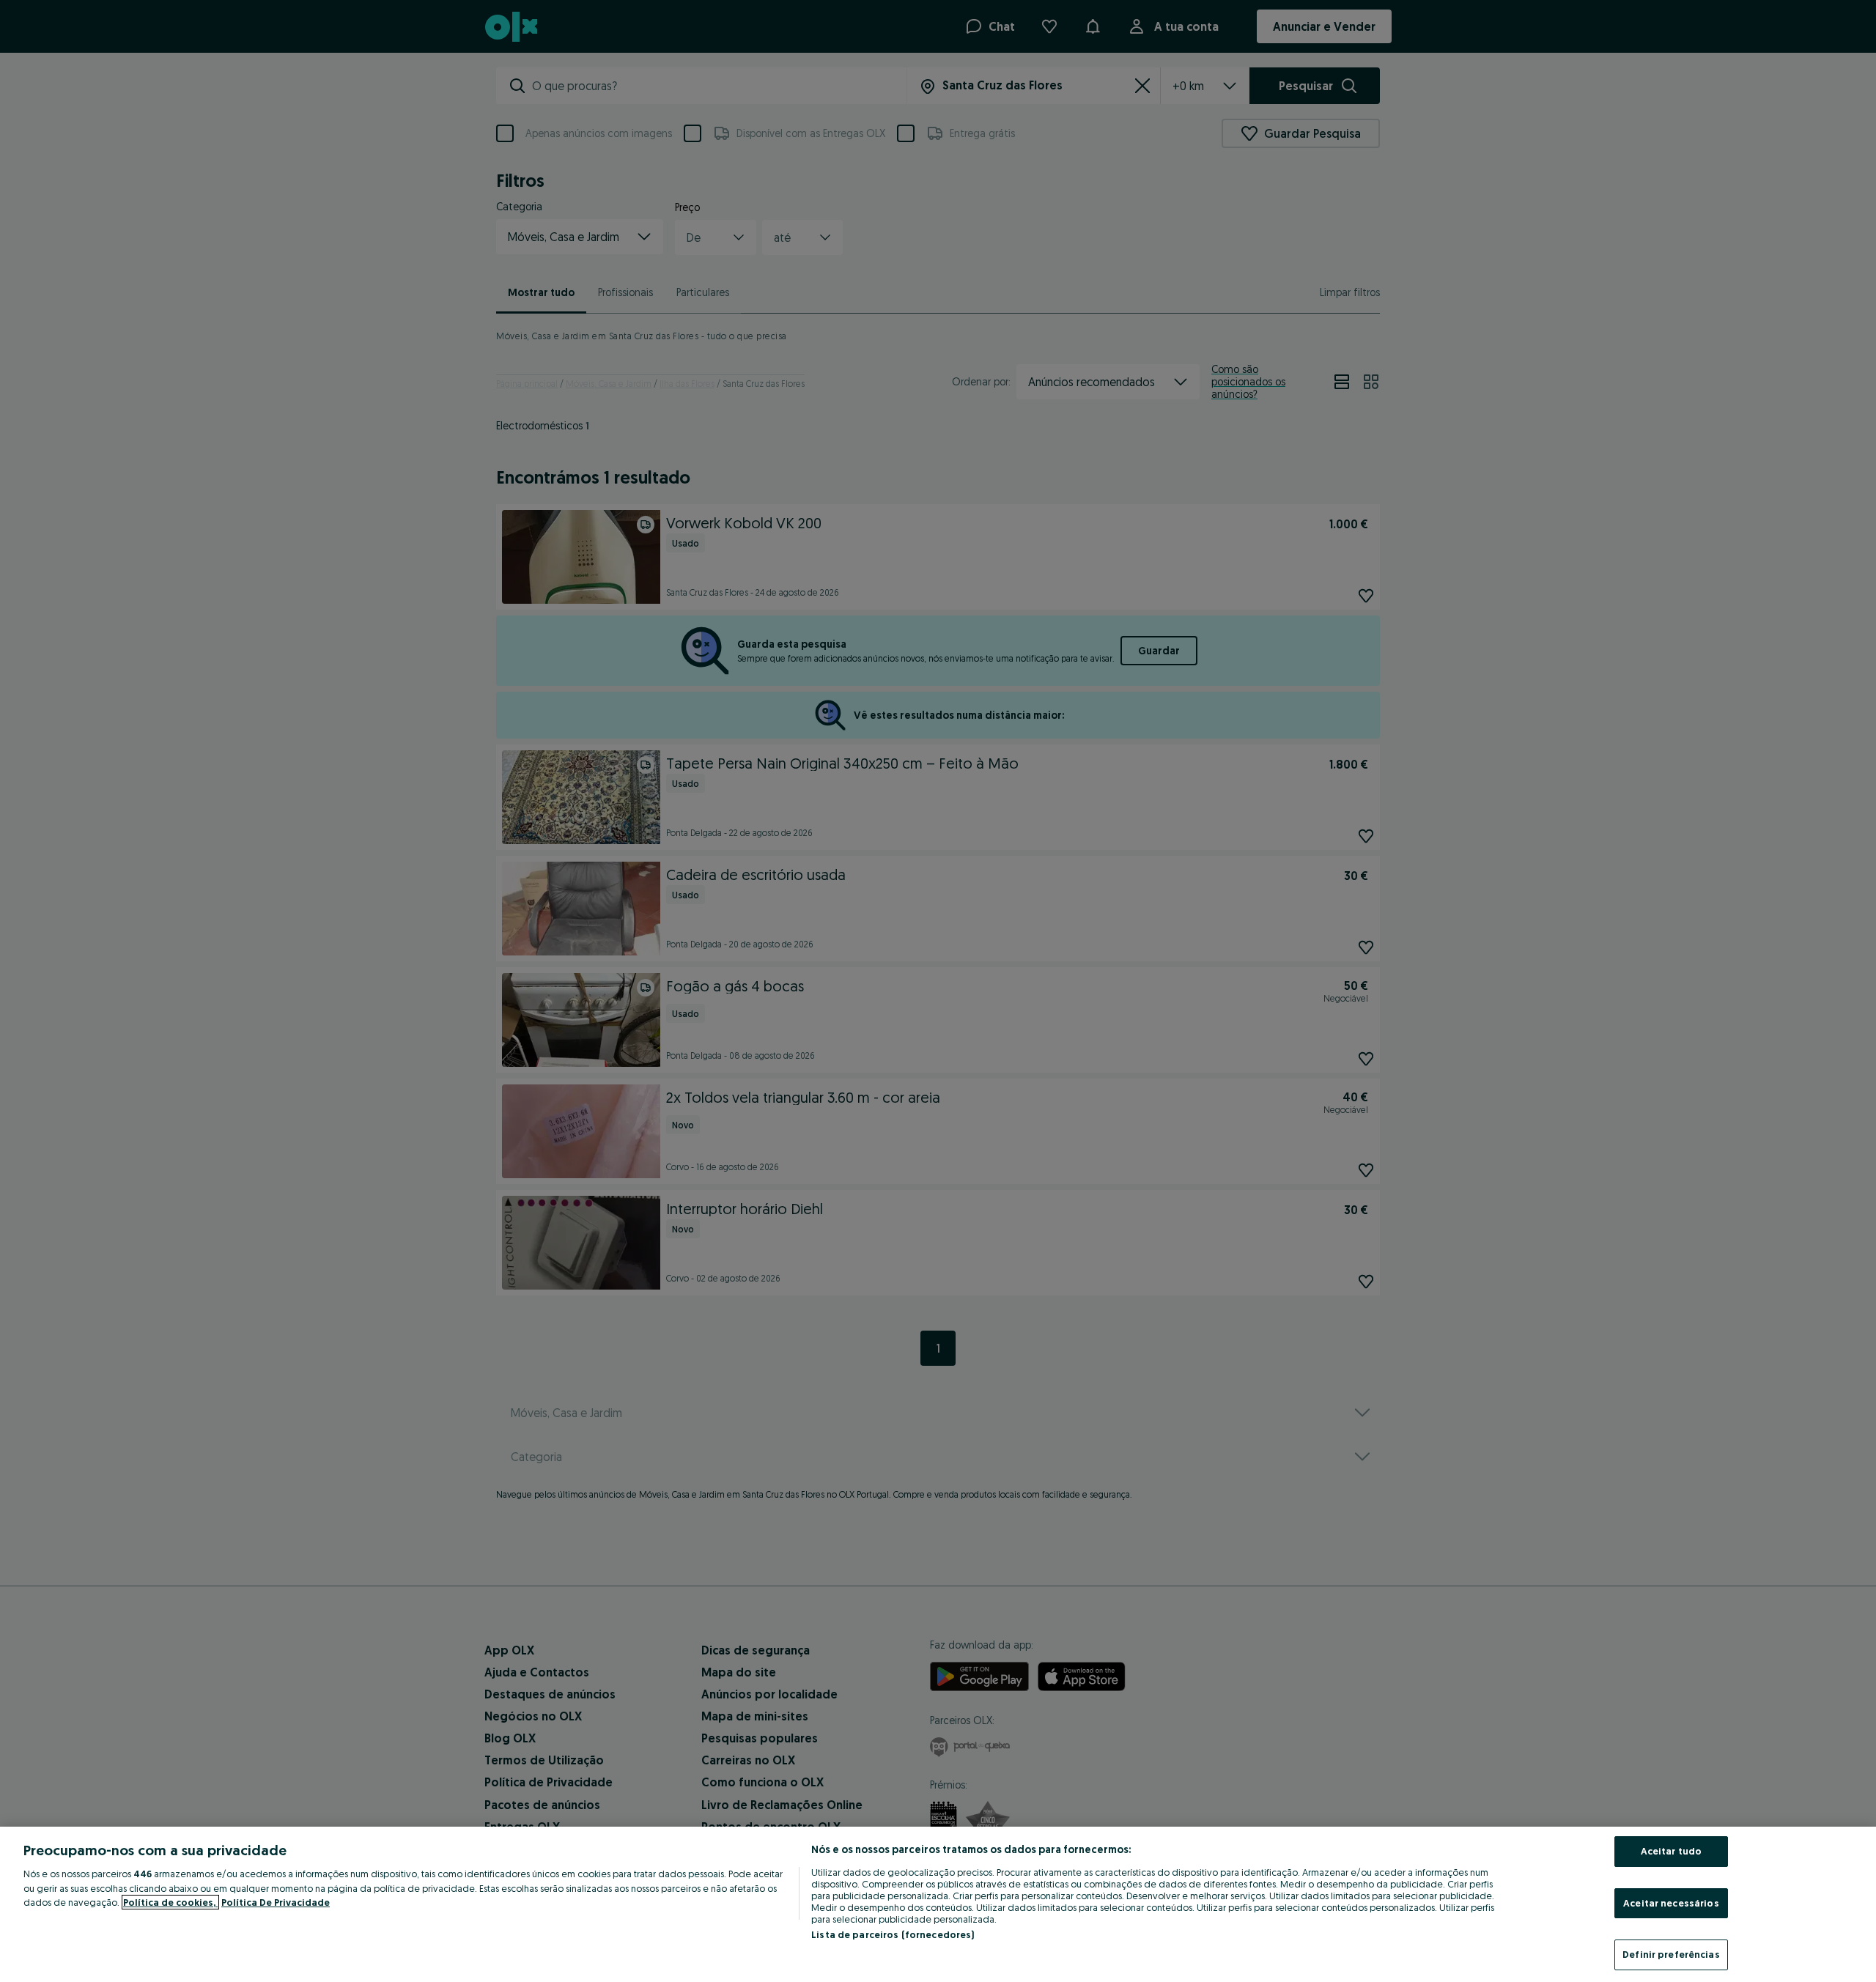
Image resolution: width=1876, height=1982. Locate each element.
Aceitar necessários (1671, 1903)
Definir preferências (1671, 1954)
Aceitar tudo (1672, 1851)
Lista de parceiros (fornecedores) (893, 1934)
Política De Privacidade (276, 1902)
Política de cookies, (170, 1902)
